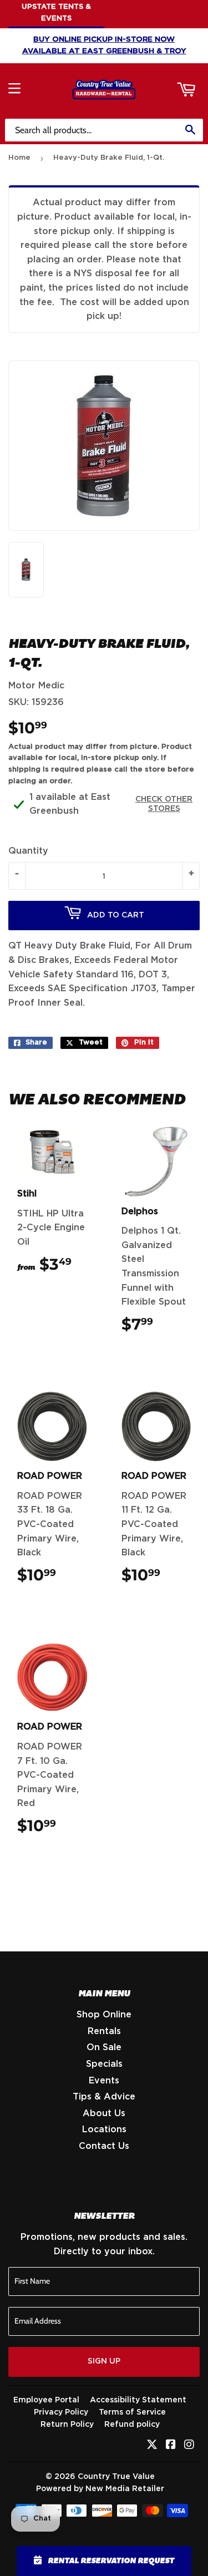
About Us (104, 2113)
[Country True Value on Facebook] (171, 2446)
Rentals (104, 2031)
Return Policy (67, 2425)
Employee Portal (46, 2400)
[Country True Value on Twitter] (152, 2446)
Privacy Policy (61, 2412)
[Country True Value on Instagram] (189, 2446)
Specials (104, 2064)
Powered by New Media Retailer (100, 2489)
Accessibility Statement (138, 2400)
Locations (104, 2129)
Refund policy (132, 2425)
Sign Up (104, 2361)
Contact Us (104, 2146)
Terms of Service (132, 2412)
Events (104, 2081)
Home (19, 158)
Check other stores (164, 804)
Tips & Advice (104, 2097)
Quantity (28, 851)
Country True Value (116, 2477)
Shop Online (104, 2015)
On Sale (104, 2047)
